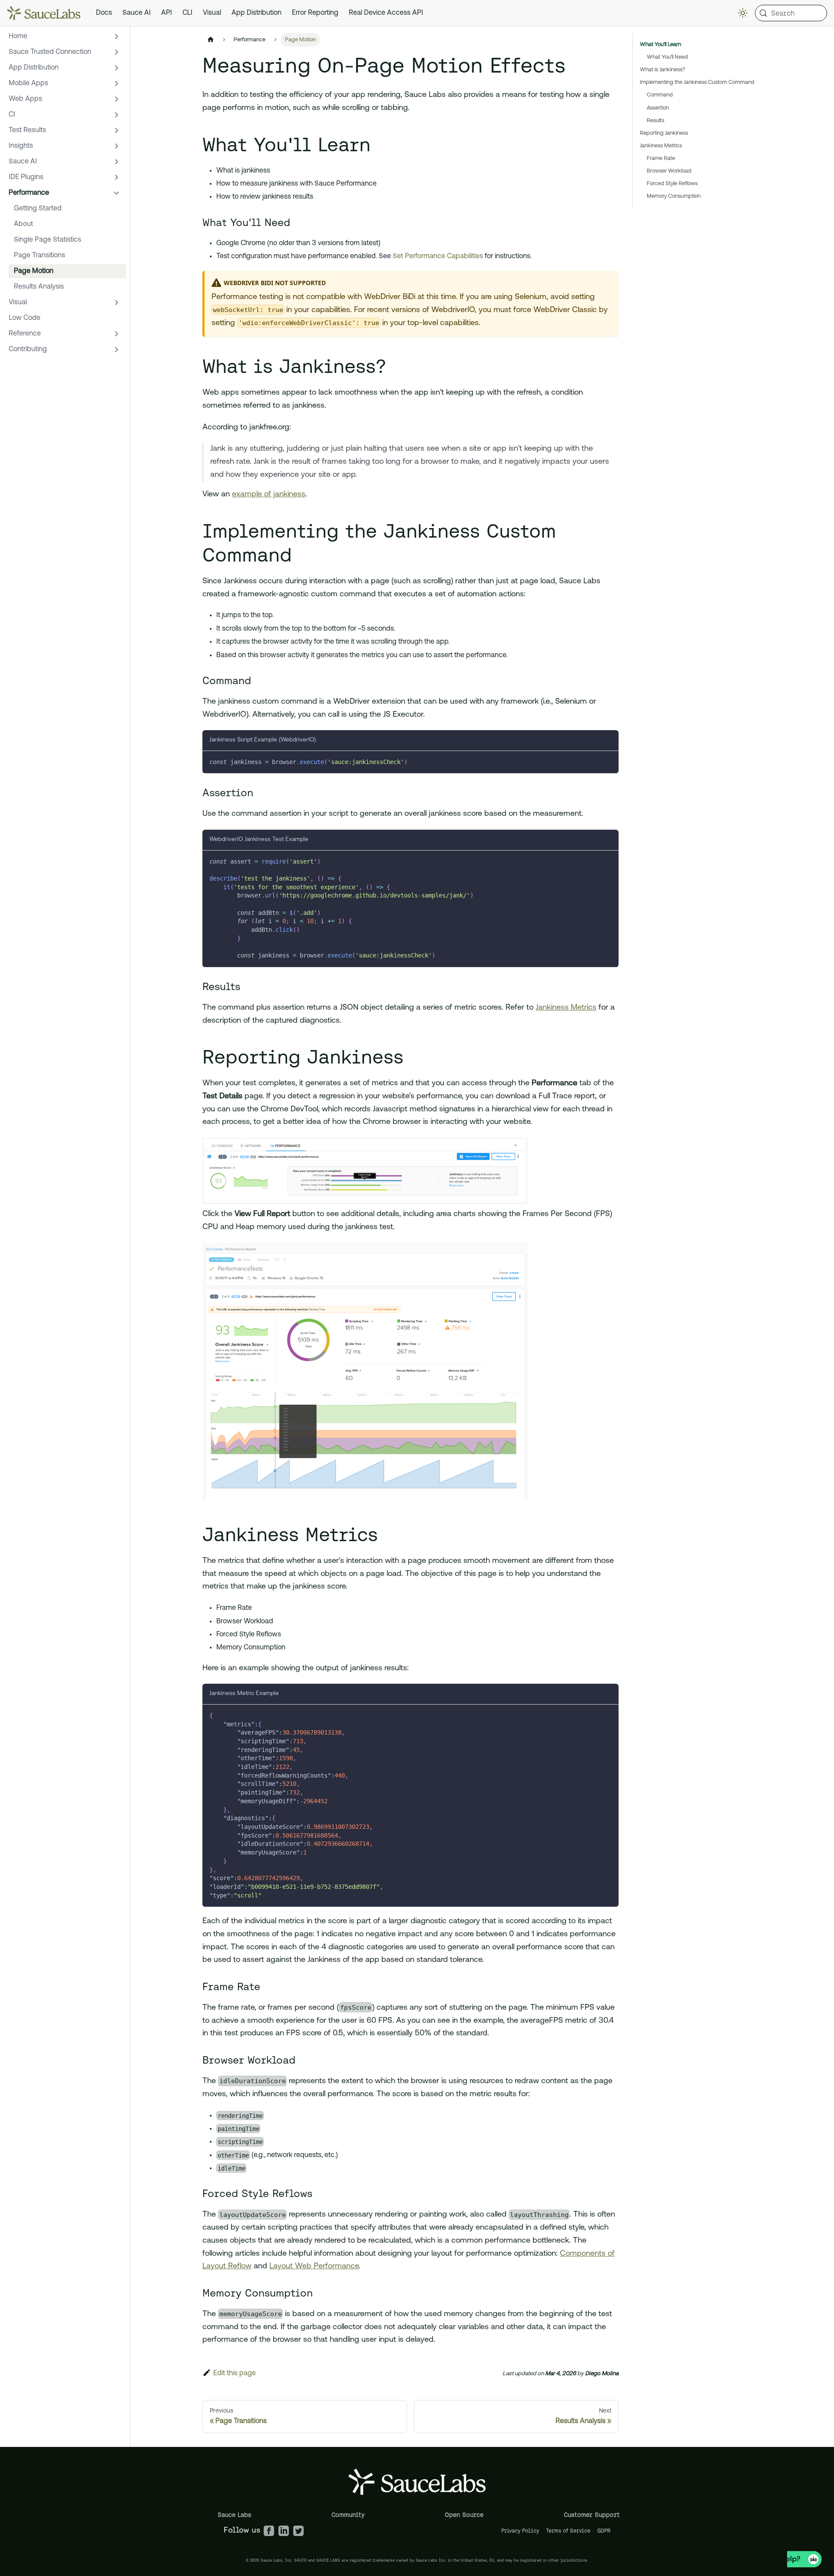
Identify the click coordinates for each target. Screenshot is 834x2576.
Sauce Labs (234, 2515)
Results (655, 121)
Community (348, 2515)
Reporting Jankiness (664, 133)
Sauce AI (137, 13)
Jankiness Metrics (566, 1008)
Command (660, 95)
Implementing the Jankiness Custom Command (697, 82)
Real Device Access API (386, 13)
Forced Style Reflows (672, 184)
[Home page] (211, 40)
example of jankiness (269, 495)
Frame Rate (661, 158)
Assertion (658, 108)
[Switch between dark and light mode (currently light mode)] (743, 13)
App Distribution (256, 13)
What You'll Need (667, 57)
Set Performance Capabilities (438, 256)
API (167, 13)
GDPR (604, 2531)
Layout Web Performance (314, 2267)
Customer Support (592, 2515)
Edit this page (235, 2373)
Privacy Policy (520, 2531)
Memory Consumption (674, 196)
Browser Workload (669, 171)
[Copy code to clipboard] (608, 762)
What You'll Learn (660, 45)
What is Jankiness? (663, 70)
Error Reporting (315, 13)
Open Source (464, 2515)
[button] (65, 37)
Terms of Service (568, 2531)
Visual (212, 13)
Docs (104, 13)
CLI (187, 13)
